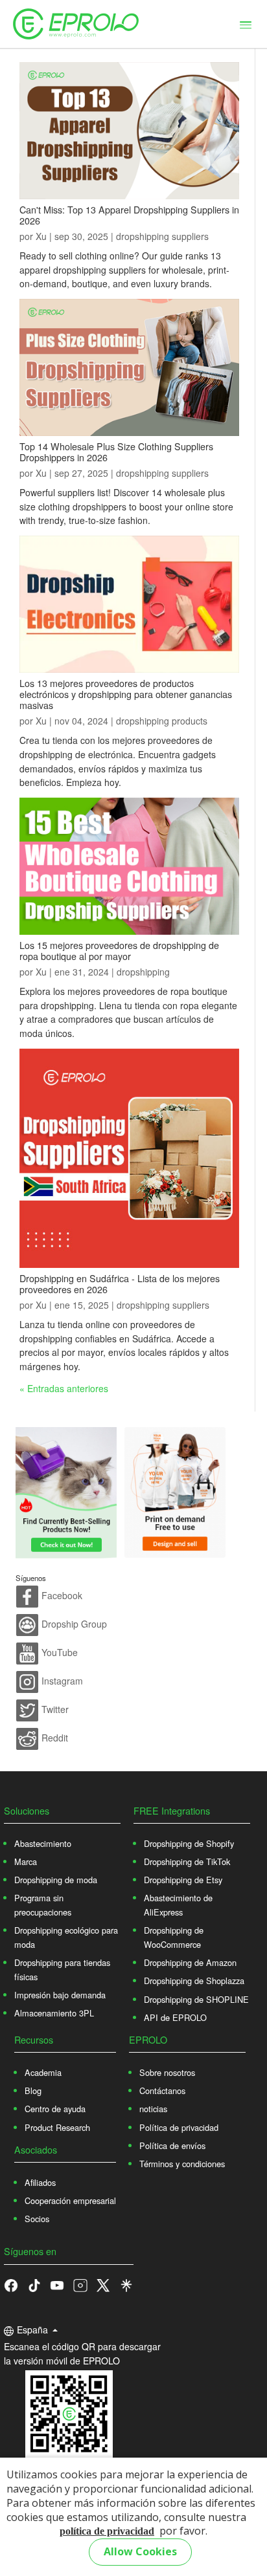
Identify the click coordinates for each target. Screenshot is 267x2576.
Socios (37, 2219)
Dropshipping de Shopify (189, 1843)
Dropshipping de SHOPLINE (196, 1999)
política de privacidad (107, 2531)
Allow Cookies (140, 2551)
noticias (153, 2109)
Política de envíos (172, 2145)
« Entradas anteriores (64, 1388)
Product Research (57, 2127)
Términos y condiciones (182, 2164)
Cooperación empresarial (70, 2200)
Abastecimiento (43, 1843)
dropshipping (143, 972)
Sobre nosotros (167, 2072)
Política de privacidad (179, 2127)
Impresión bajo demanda (60, 1995)
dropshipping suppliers (162, 236)
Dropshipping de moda (56, 1880)
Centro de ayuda (55, 2109)
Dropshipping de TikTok (187, 1861)
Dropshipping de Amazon (190, 1962)
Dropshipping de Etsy (183, 1880)
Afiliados (40, 2182)
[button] (34, 2284)
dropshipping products (162, 721)
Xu (41, 236)
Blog (33, 2090)
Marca (26, 1861)
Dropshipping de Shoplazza (194, 1981)
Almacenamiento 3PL (54, 2013)
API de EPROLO (175, 2017)
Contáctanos (162, 2090)
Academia (43, 2072)
